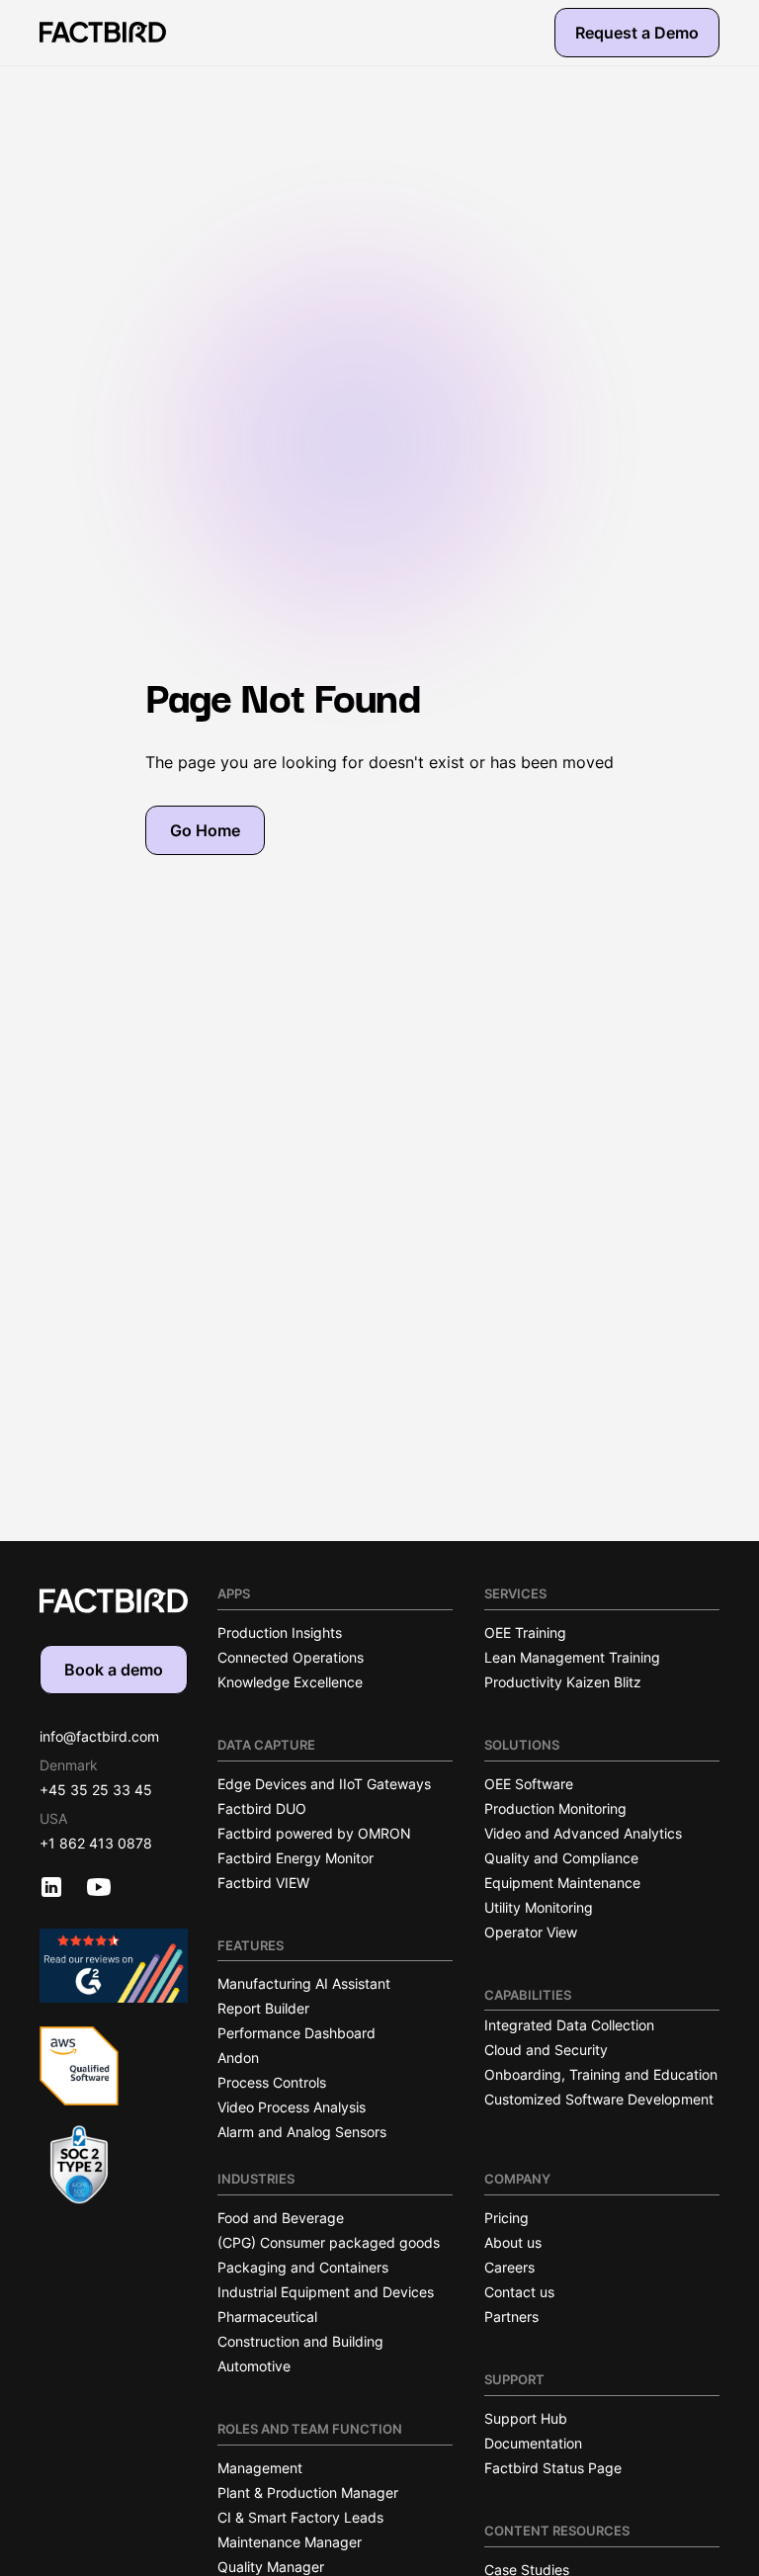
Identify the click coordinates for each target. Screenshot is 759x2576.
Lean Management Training (572, 1657)
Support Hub (526, 2418)
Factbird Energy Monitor (295, 1858)
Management (260, 2468)
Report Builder (263, 2008)
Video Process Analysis (292, 2107)
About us (513, 2242)
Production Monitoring (555, 1808)
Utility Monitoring (539, 1907)
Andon (238, 2058)
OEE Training (525, 1632)
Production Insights (280, 1632)
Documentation (533, 2443)
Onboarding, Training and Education (601, 2074)
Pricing (506, 2218)
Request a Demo (637, 33)
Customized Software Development (599, 2099)
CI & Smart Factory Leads (300, 2517)
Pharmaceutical (267, 2317)
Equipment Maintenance (562, 1883)
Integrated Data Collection (569, 2025)
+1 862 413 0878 (96, 1843)
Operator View (531, 1932)
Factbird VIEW (263, 1883)
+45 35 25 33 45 (96, 1790)
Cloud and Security (546, 2050)
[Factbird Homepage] (103, 32)
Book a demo (114, 1670)
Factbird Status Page (553, 2468)
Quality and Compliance (561, 1858)
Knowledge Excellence (290, 1682)
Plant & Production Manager (308, 2492)
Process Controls (272, 2082)
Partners (511, 2317)
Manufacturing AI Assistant (304, 1983)
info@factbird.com (99, 1736)
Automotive (254, 2366)
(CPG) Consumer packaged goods (329, 2242)
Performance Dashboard (296, 2033)
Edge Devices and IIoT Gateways (324, 1784)
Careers (509, 2267)
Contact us (519, 2292)
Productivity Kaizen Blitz (563, 1682)
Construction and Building (300, 2341)
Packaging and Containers (303, 2267)
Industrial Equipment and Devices (326, 2292)
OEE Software (529, 1784)
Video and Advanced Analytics (583, 1833)
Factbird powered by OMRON (314, 1833)
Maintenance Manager (290, 2542)
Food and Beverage (281, 2218)
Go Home (205, 830)
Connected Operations (291, 1657)
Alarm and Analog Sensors (302, 2132)
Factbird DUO (262, 1808)
